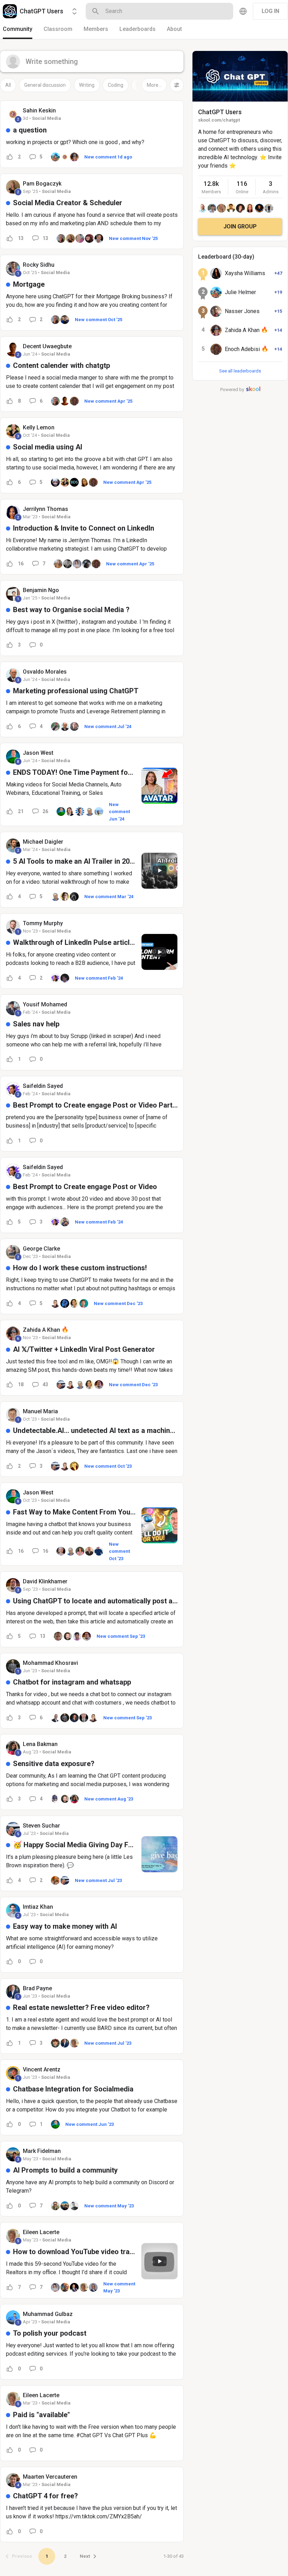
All (8, 85)
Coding (116, 85)
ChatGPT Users (220, 112)
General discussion (45, 85)
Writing (87, 85)
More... (154, 85)
